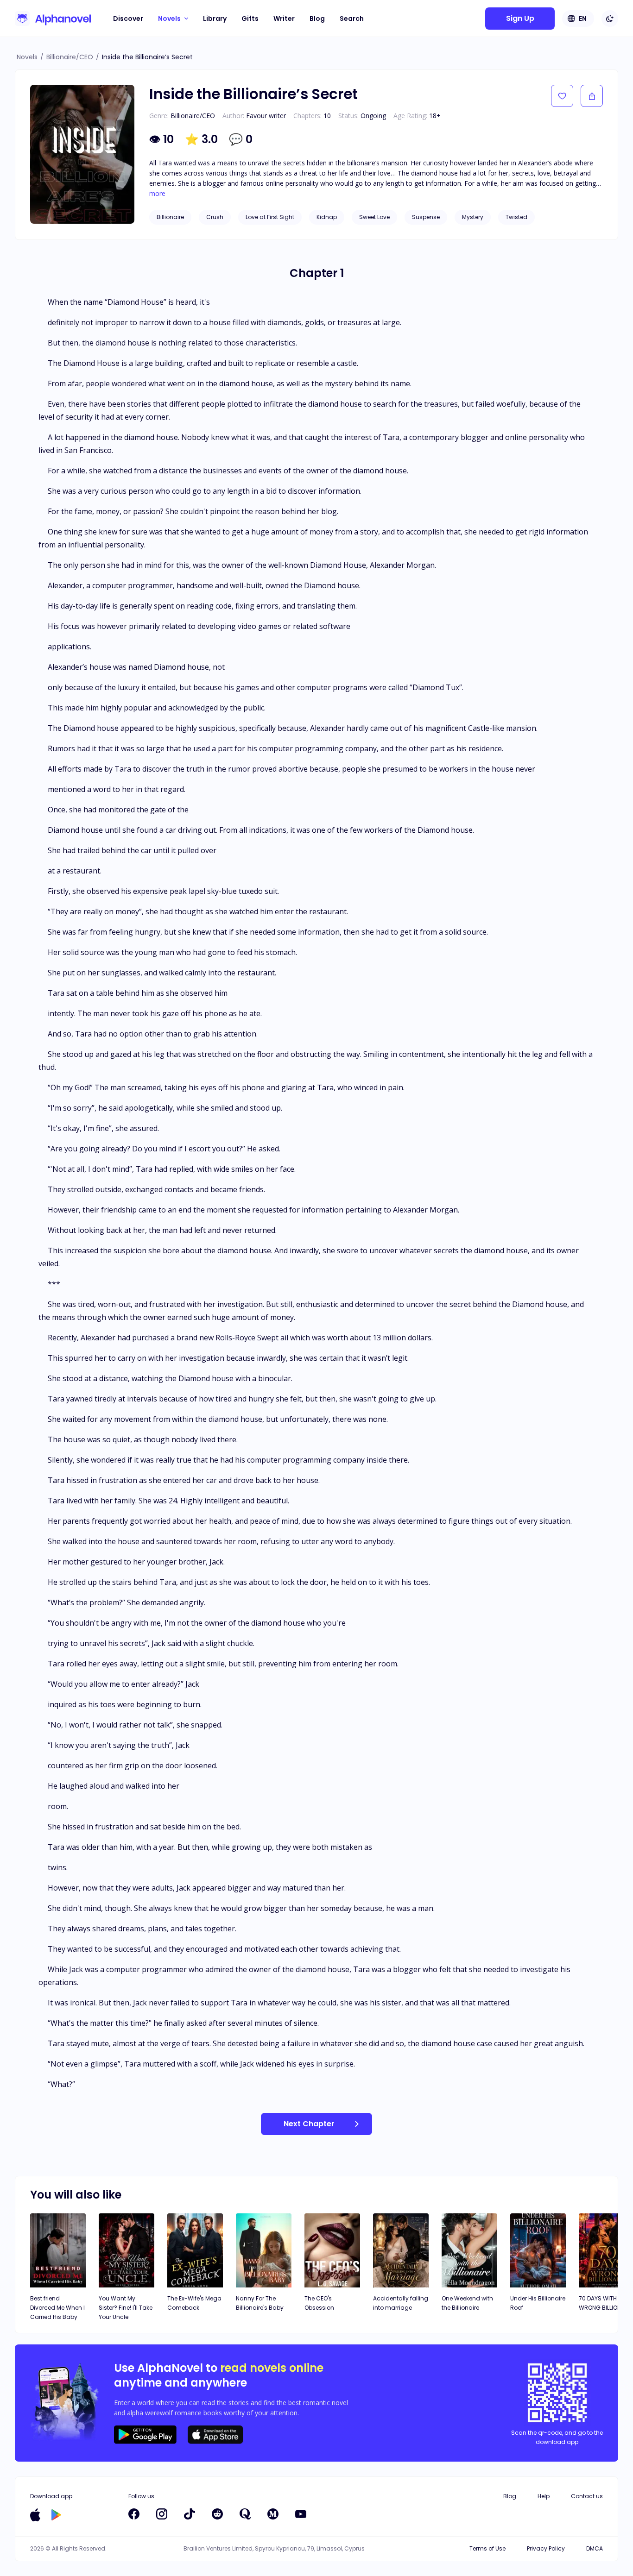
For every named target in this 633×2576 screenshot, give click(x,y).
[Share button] (592, 96)
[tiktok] (190, 2514)
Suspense (426, 217)
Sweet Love (374, 217)
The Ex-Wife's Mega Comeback (194, 2303)
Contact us (587, 2496)
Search (352, 19)
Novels (27, 57)
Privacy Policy (546, 2548)
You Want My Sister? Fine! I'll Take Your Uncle (126, 2308)
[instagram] (162, 2514)
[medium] (273, 2514)
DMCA (595, 2548)
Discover (128, 19)
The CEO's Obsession (319, 2303)
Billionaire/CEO (70, 57)
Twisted (516, 217)
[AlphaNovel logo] (53, 19)
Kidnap (327, 217)
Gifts (250, 19)
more (157, 194)
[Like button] (562, 96)
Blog (317, 19)
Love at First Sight (270, 217)
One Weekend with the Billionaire (467, 2303)
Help (544, 2496)
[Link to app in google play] (56, 2515)
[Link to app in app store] (35, 2515)
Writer (284, 19)
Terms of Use (487, 2548)
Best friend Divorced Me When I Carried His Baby (57, 2308)
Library (215, 19)
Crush (215, 217)
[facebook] (134, 2514)
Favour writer (266, 116)
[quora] (245, 2514)
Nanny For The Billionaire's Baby (260, 2303)
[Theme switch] (610, 19)
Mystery (473, 217)
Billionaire (170, 217)
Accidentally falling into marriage (401, 2303)
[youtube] (301, 2514)
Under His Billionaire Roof (538, 2303)
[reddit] (217, 2514)
